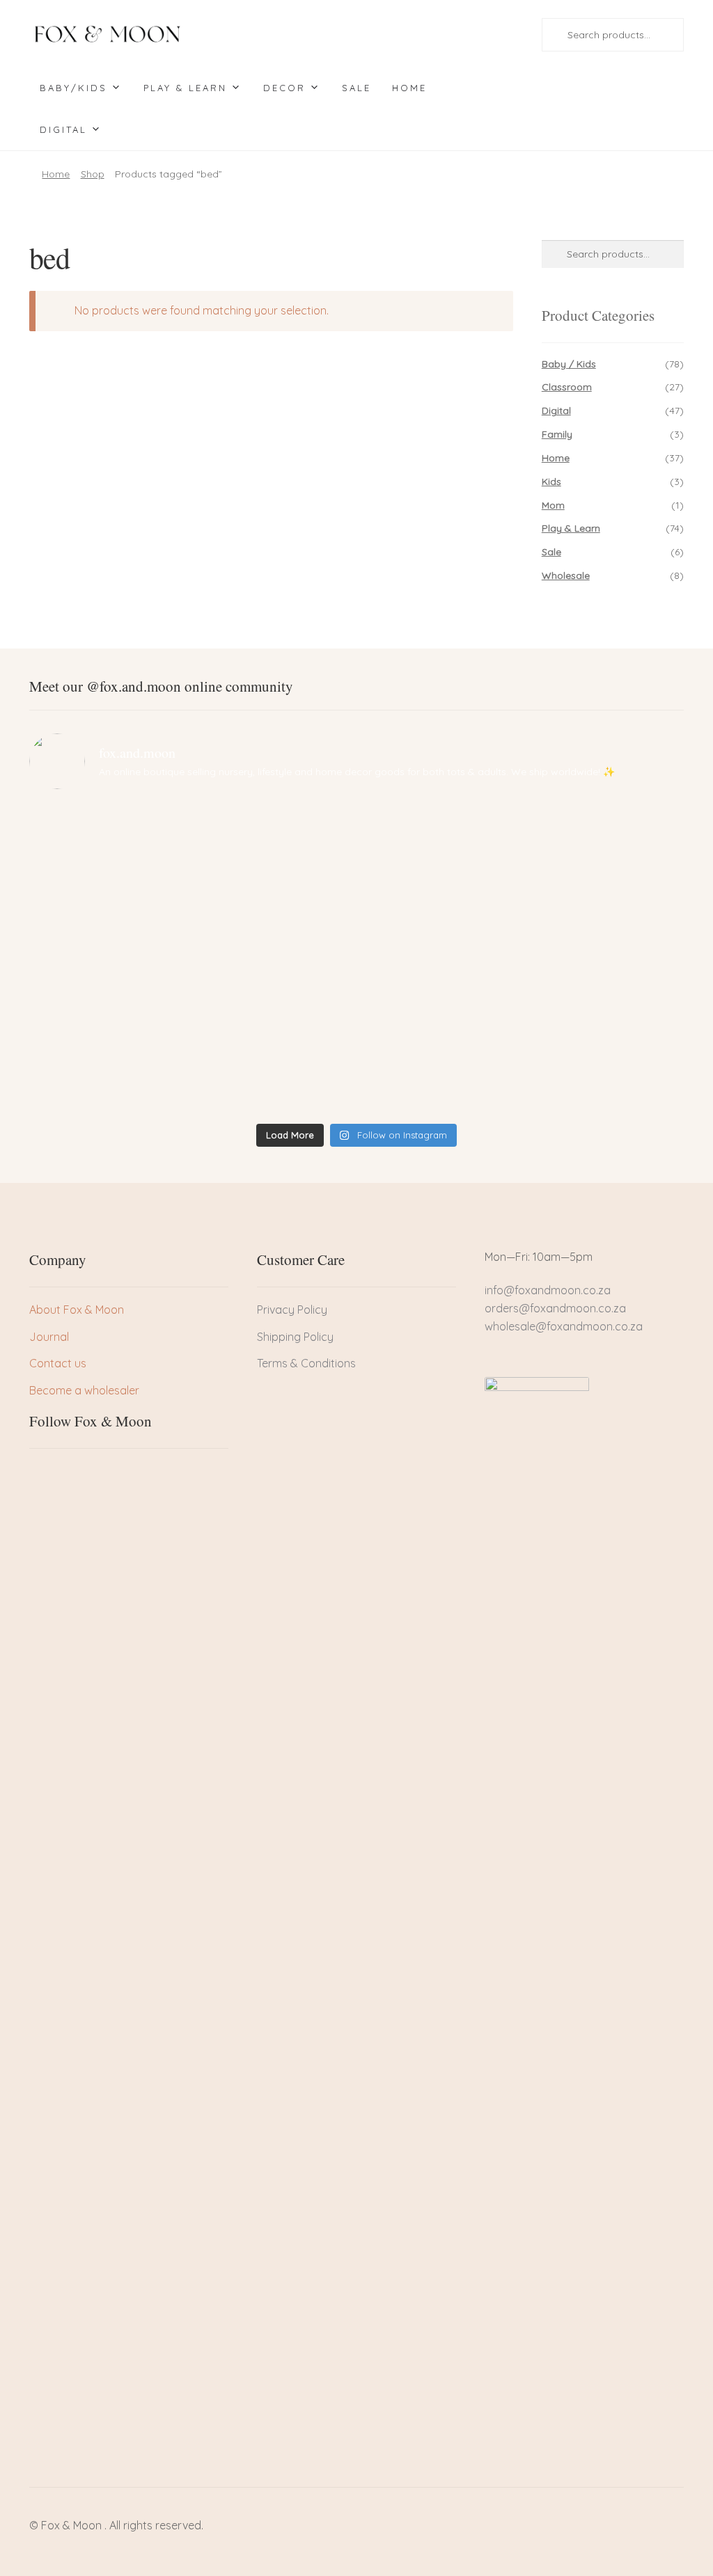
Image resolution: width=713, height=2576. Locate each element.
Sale (356, 88)
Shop (93, 174)
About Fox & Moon (77, 1310)
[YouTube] (111, 1474)
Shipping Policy (295, 1337)
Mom (553, 505)
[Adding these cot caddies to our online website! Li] (109, 842)
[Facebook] (40, 1474)
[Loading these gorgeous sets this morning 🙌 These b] (605, 851)
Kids (551, 482)
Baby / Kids (569, 364)
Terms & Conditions (306, 1363)
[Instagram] (87, 1474)
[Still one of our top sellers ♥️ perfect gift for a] (439, 842)
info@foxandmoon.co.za (549, 1290)
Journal (49, 1337)
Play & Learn (185, 88)
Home (409, 88)
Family (557, 434)
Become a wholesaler (84, 1390)
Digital (63, 129)
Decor (284, 88)
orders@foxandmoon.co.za (555, 1308)
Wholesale (566, 575)
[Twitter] (63, 1474)
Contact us (58, 1363)
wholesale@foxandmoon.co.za (564, 1326)
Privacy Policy (292, 1310)
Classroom (567, 387)
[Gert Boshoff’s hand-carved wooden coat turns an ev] (274, 959)
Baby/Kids (73, 88)
